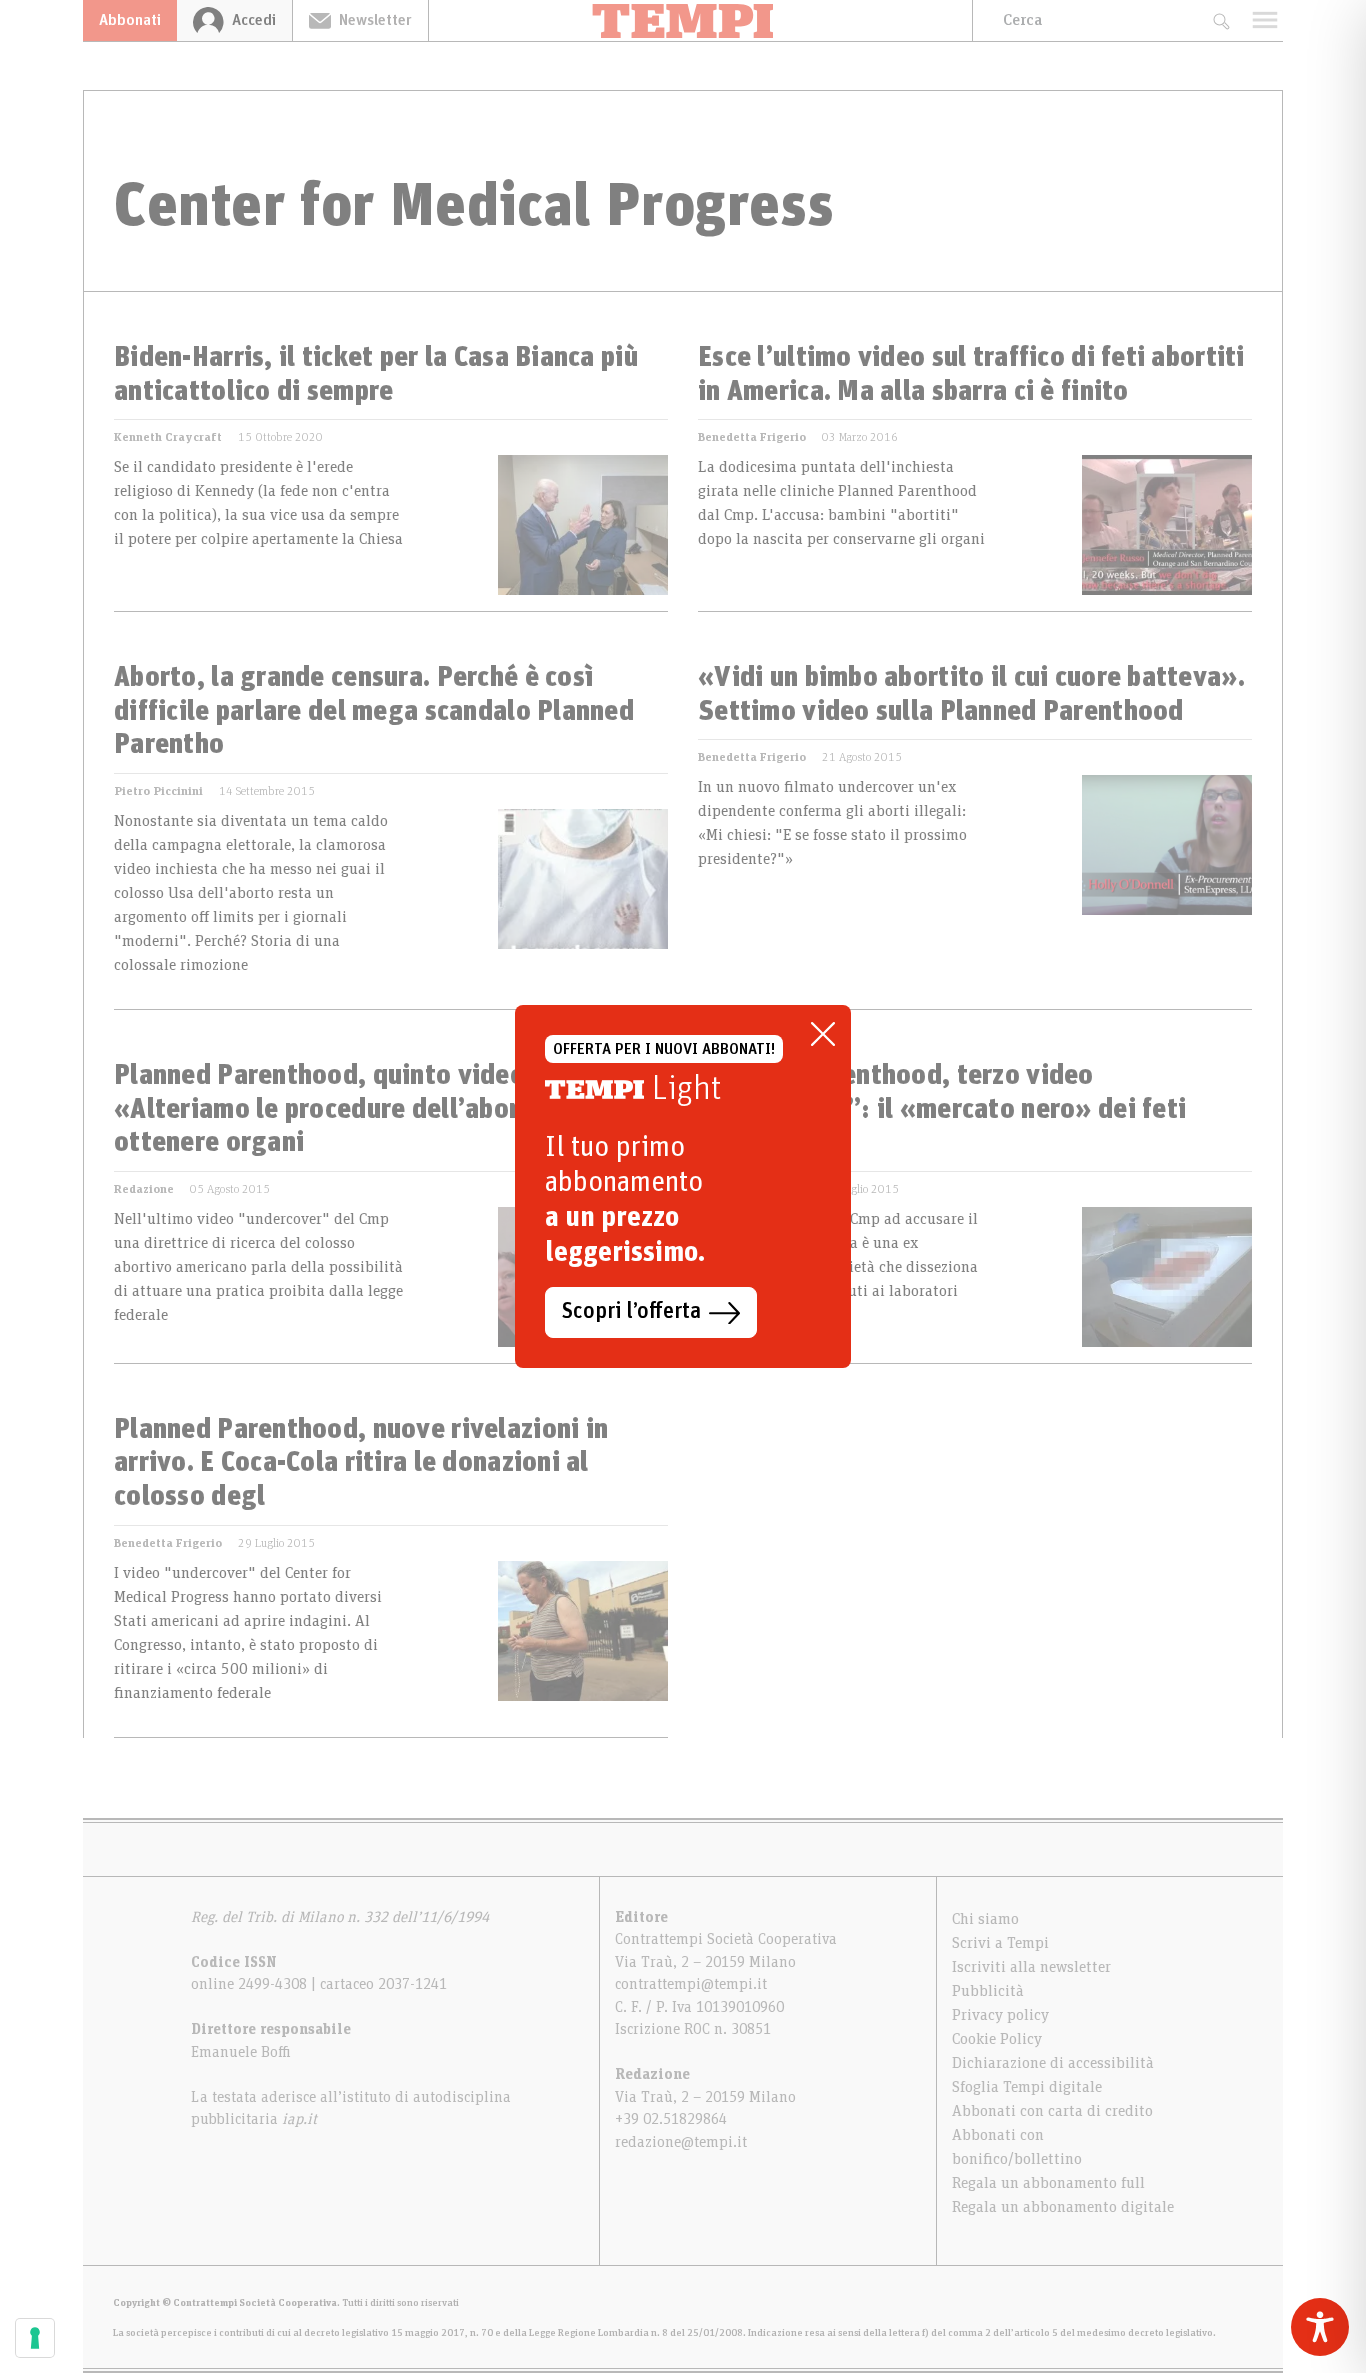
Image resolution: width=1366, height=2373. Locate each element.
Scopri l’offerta (631, 1312)
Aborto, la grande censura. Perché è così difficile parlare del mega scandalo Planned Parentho (374, 711)
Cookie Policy (997, 2039)
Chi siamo (985, 1919)
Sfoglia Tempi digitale (1027, 2087)
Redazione (144, 1189)
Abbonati (130, 20)
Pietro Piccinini (158, 791)
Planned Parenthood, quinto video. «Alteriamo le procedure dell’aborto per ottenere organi (352, 1109)
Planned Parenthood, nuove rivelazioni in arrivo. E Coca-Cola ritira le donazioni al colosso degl (361, 1463)
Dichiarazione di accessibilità (1053, 2063)
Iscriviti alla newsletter (1031, 1967)
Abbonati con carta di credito (1052, 2111)
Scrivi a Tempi (1000, 1943)
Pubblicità (988, 1991)
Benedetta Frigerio (752, 437)
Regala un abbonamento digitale (1063, 2207)
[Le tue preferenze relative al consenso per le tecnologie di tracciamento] (35, 2338)
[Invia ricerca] (1220, 20)
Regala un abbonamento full (1048, 2183)
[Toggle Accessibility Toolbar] (1320, 2327)
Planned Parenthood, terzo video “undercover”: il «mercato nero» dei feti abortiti (942, 1109)
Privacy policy (1000, 2015)
